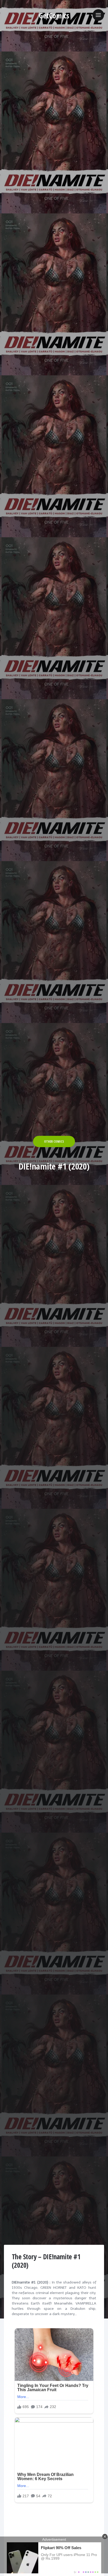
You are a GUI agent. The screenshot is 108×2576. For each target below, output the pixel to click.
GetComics (54, 16)
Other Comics (54, 1141)
